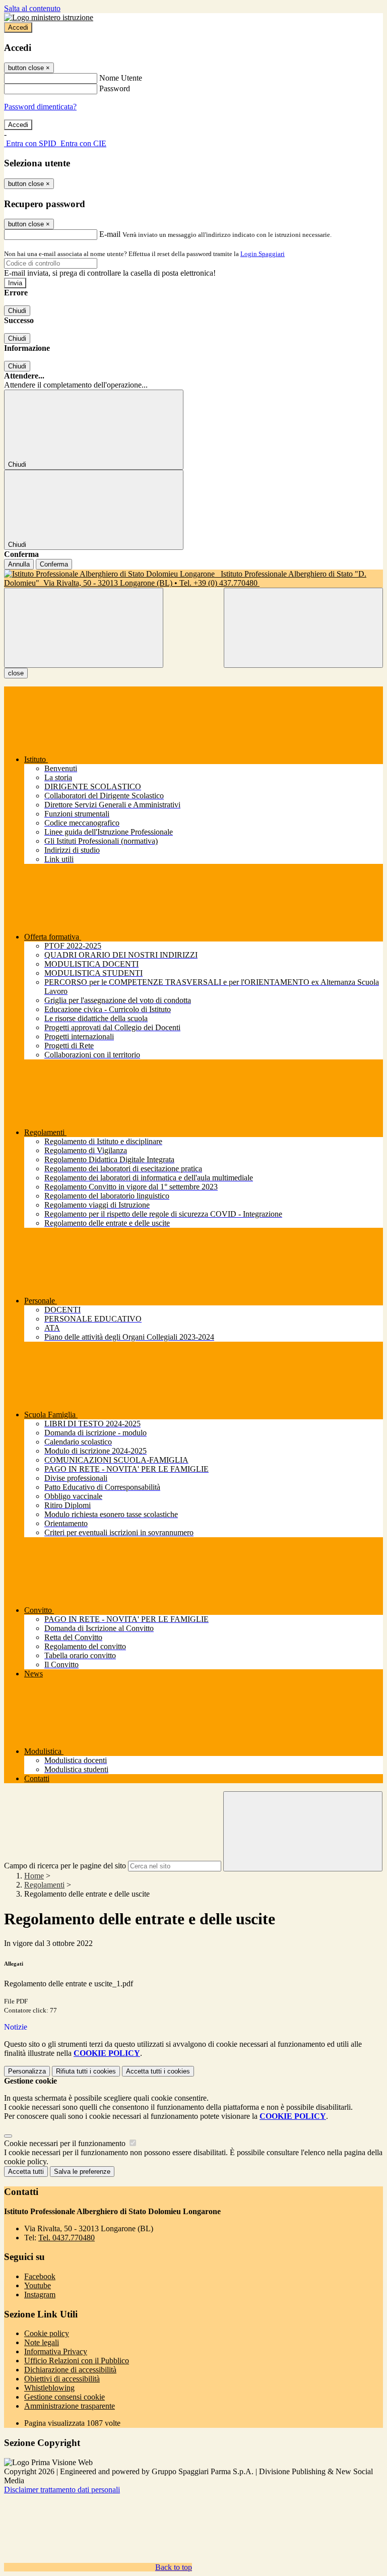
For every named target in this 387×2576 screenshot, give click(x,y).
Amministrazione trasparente (70, 2406)
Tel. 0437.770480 (67, 2238)
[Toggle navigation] (84, 628)
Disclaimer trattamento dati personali (62, 2490)
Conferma (54, 564)
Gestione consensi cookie (64, 2397)
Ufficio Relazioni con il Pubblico (77, 2361)
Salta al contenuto (32, 8)
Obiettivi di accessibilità (62, 2379)
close (16, 673)
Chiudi (17, 311)
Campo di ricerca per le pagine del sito (65, 1866)
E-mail (110, 234)
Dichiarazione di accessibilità (70, 2370)
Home (34, 1876)
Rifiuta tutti (86, 2071)
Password (115, 88)
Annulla (19, 564)
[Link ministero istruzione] (49, 17)
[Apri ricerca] (303, 628)
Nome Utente (121, 78)
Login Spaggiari (263, 254)
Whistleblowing (49, 2388)
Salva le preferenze (82, 2172)
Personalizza (27, 2071)
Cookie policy (47, 2333)
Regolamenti (44, 1885)
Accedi (18, 27)
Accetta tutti (158, 2071)
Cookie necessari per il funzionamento (66, 2143)
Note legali (42, 2342)
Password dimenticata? (40, 107)
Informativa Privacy (56, 2351)
